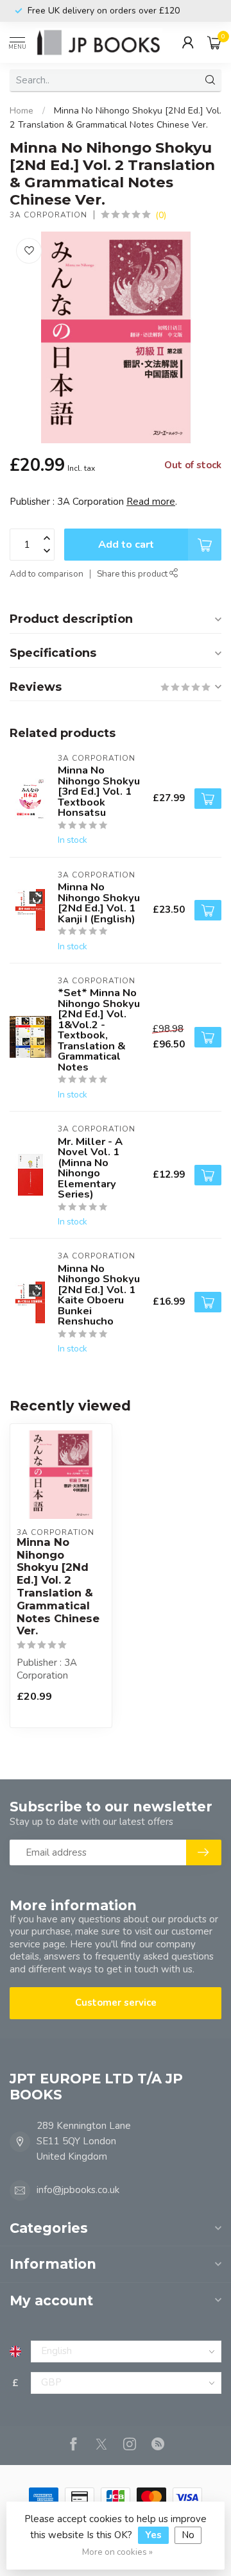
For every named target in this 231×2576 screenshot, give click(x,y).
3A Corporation (48, 215)
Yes (153, 2535)
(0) (161, 215)
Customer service (116, 2003)
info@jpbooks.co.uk (78, 2190)
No (188, 2535)
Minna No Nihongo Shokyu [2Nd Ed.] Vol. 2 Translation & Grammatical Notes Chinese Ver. (58, 1587)
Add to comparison (47, 574)
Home (21, 111)
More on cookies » (117, 2552)
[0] (214, 42)
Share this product (133, 574)
